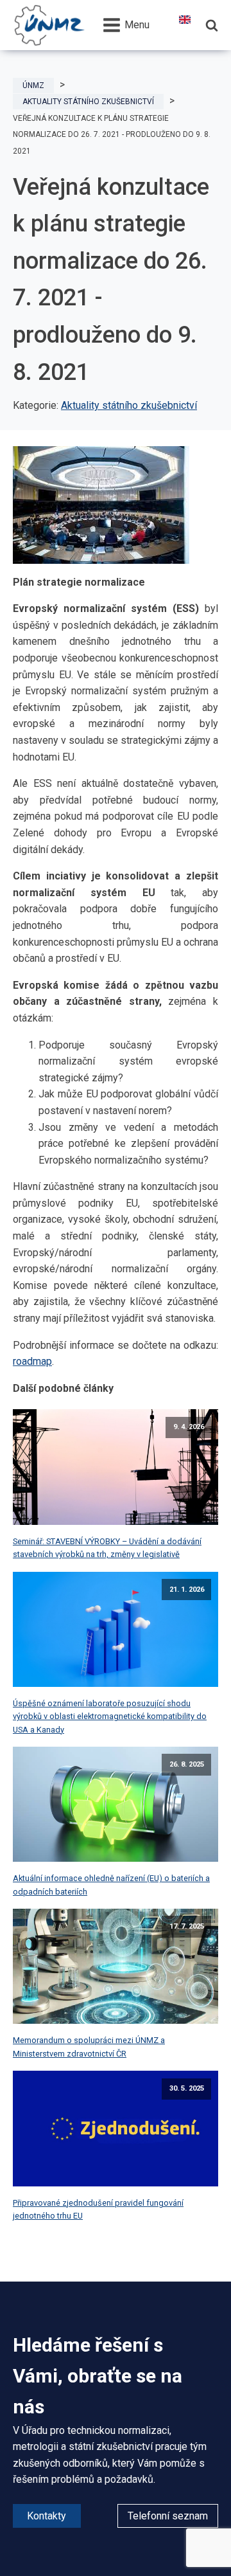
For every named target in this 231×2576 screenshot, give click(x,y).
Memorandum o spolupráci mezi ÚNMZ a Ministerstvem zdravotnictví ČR (89, 2047)
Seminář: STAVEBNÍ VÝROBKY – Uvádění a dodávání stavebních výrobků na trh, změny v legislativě (107, 1548)
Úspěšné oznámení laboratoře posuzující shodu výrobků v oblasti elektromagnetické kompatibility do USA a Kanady (110, 1716)
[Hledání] (212, 25)
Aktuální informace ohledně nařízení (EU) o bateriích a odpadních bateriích (111, 1885)
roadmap (32, 1361)
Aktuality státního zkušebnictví (129, 405)
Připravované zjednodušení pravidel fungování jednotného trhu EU (98, 2209)
